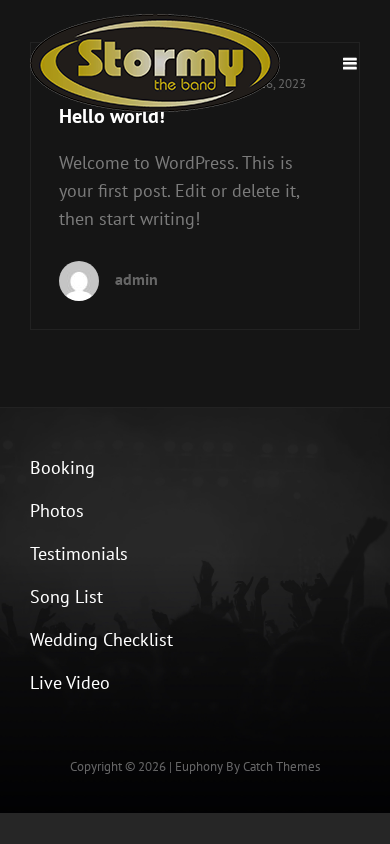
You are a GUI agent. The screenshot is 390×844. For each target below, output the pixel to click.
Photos (57, 510)
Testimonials (79, 553)
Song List (66, 596)
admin (136, 279)
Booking (62, 467)
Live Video (70, 682)
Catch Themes (281, 766)
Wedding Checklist (101, 639)
